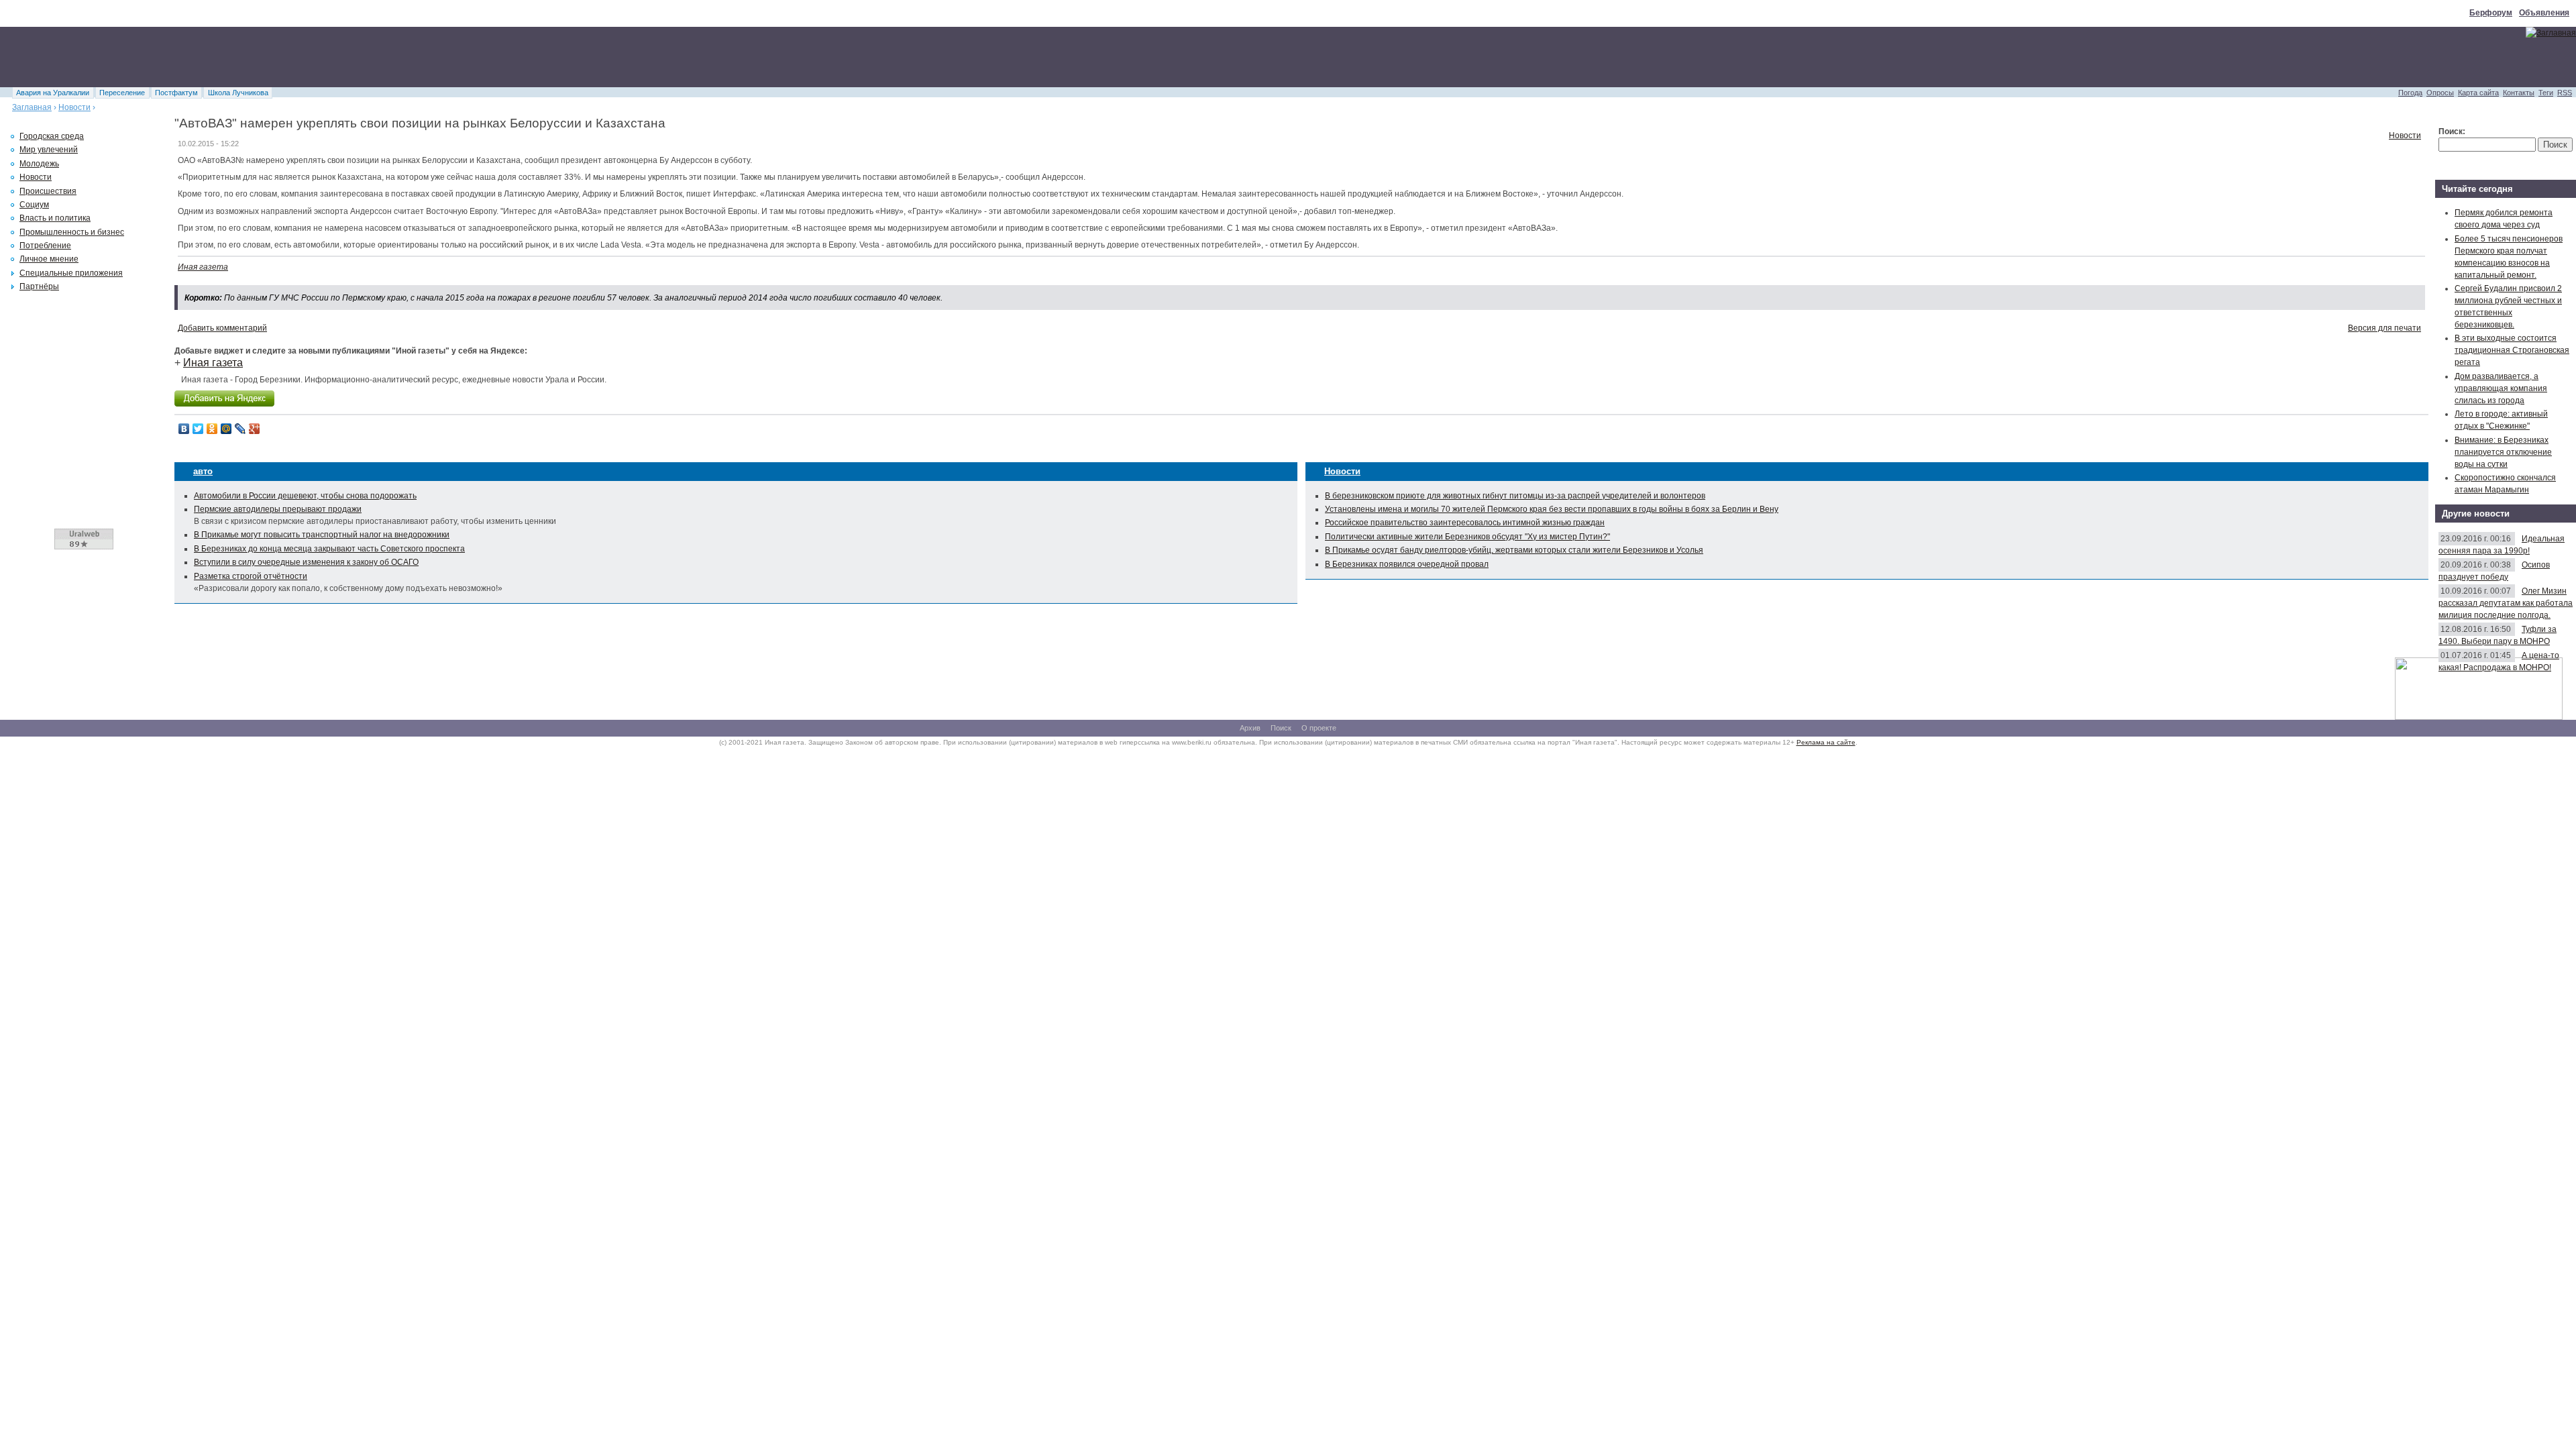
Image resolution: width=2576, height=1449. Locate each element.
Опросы (2440, 93)
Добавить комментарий (222, 328)
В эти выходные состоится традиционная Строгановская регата (2512, 350)
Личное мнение (49, 259)
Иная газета (203, 267)
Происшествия (48, 191)
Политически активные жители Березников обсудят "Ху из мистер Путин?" (1467, 537)
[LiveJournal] (240, 429)
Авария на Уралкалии (53, 93)
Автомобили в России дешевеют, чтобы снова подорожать (305, 496)
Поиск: (2452, 131)
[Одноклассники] (212, 429)
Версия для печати (2384, 328)
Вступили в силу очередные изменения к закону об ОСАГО (306, 562)
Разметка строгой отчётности (251, 576)
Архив (1250, 728)
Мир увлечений (49, 150)
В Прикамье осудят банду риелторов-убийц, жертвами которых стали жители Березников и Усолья (1514, 550)
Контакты (2519, 93)
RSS (2565, 93)
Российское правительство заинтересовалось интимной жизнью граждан (1465, 523)
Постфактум (176, 93)
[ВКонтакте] (184, 429)
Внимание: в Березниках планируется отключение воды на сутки (2503, 452)
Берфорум (2491, 13)
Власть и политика (55, 218)
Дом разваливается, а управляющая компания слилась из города (2501, 388)
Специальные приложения (71, 273)
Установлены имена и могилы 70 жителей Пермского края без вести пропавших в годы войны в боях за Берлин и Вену (1552, 509)
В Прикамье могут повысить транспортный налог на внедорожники (322, 535)
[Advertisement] (244, 57)
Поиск (1281, 728)
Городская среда (52, 136)
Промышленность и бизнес (72, 232)
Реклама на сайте (1826, 742)
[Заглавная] (2551, 33)
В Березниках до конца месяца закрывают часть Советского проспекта (329, 549)
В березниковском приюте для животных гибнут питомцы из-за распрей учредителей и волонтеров (1515, 496)
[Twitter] (198, 429)
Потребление (45, 246)
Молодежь (39, 164)
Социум (34, 205)
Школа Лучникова (238, 93)
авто (203, 471)
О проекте (1319, 728)
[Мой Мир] (226, 429)
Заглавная (32, 107)
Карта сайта (2478, 93)
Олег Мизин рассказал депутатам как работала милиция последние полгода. (2506, 603)
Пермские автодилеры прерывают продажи (278, 509)
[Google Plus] (255, 429)
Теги (2546, 93)
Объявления (2544, 13)
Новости (74, 107)
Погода (2410, 93)
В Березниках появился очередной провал (1407, 564)
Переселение (122, 93)
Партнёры (39, 286)
